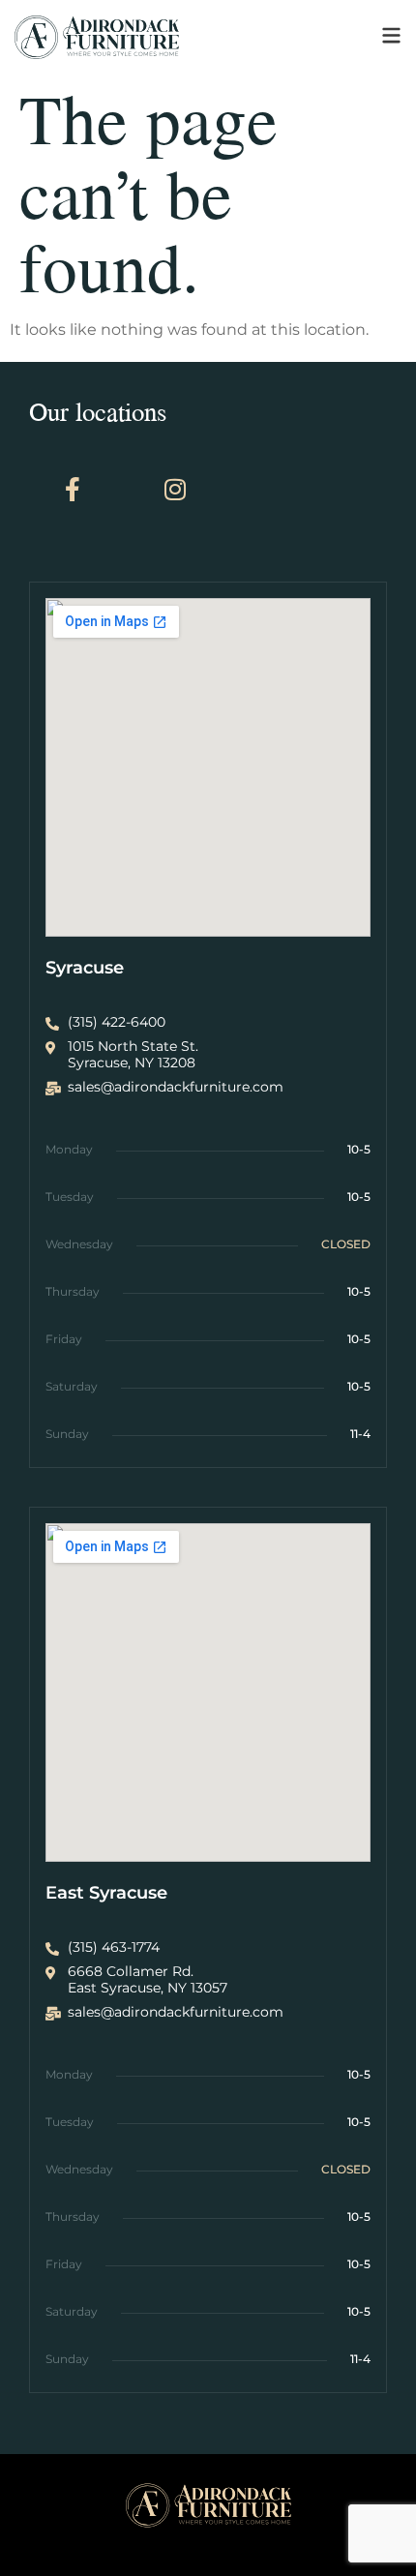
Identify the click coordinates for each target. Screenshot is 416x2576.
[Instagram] (175, 490)
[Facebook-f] (73, 490)
